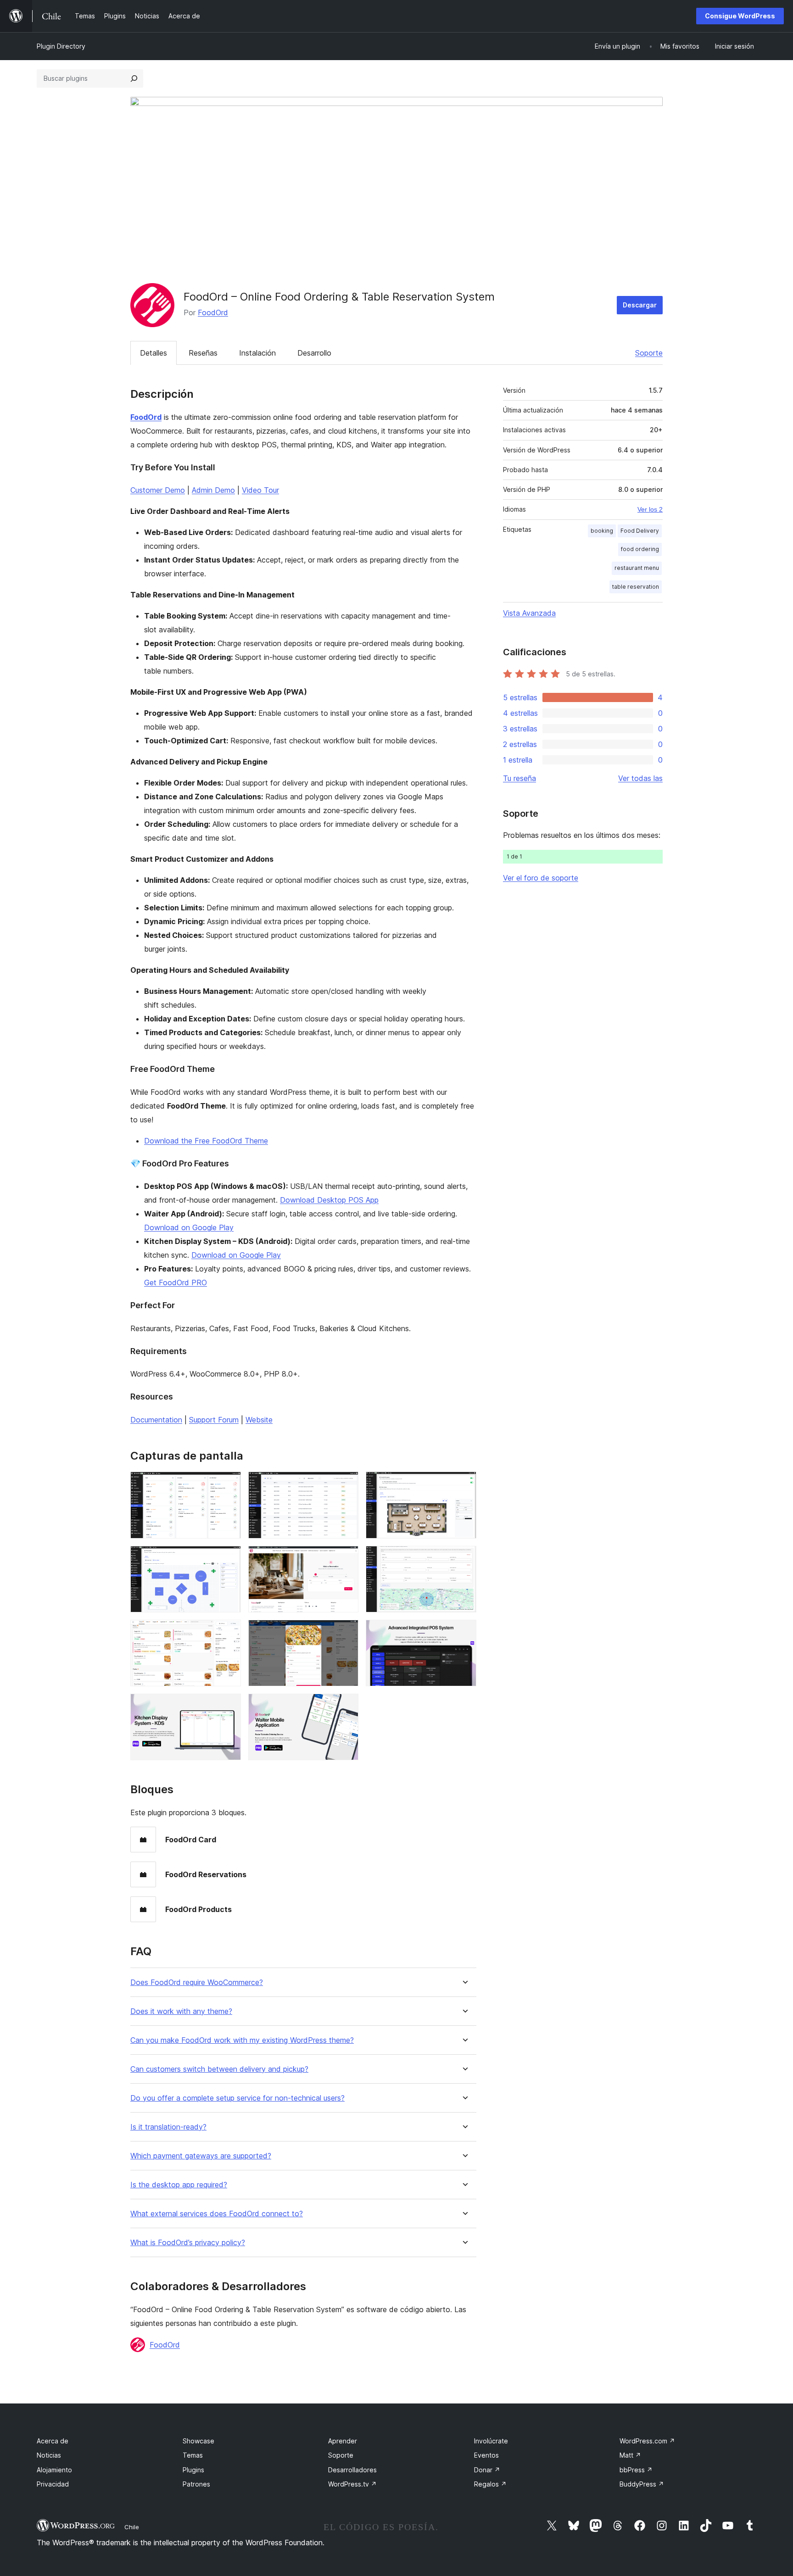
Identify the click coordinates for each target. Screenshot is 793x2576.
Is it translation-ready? (168, 2127)
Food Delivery (640, 531)
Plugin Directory (61, 46)
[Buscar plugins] (134, 78)
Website (259, 1420)
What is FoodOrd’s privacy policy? (188, 2243)
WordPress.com (647, 2441)
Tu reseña (519, 778)
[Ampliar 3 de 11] (464, 1484)
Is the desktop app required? (179, 2185)
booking (602, 531)
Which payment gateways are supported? (201, 2156)
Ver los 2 (650, 509)
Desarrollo (314, 353)
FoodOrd (213, 312)
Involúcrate (491, 2441)
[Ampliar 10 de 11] (229, 1706)
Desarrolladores (352, 2470)
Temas (193, 2455)
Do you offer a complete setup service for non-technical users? (237, 2098)
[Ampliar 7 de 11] (229, 1632)
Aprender (343, 2441)
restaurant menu (637, 568)
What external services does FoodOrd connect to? (217, 2214)
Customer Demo (158, 490)
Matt (630, 2455)
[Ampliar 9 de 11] (464, 1632)
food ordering (640, 549)
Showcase (198, 2441)
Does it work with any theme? (181, 2011)
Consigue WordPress (740, 16)
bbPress (636, 2470)
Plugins (193, 2470)
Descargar (640, 305)
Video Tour (260, 490)
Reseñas (203, 353)
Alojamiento (54, 2470)
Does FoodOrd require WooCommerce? (197, 1982)
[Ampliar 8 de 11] (346, 1632)
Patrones (196, 2484)
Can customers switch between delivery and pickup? (219, 2069)
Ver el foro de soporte (541, 878)
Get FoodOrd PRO (176, 1282)
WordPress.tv (352, 2484)
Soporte (649, 353)
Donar (487, 2470)
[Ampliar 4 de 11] (229, 1558)
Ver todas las (640, 778)
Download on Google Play (189, 1227)
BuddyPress (642, 2484)
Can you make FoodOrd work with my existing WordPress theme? (242, 2040)
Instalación (257, 353)
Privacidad (53, 2484)
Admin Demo (213, 490)
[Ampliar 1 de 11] (229, 1484)
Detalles (154, 353)
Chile (132, 2527)
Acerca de (53, 2441)
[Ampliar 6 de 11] (464, 1558)
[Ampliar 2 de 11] (346, 1484)
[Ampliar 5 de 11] (346, 1558)
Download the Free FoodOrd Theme (206, 1141)
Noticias (49, 2455)
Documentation (156, 1420)
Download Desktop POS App (329, 1200)
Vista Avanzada (529, 613)
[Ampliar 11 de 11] (346, 1706)
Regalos (490, 2484)
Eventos (486, 2455)
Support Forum (214, 1420)
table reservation (636, 587)
